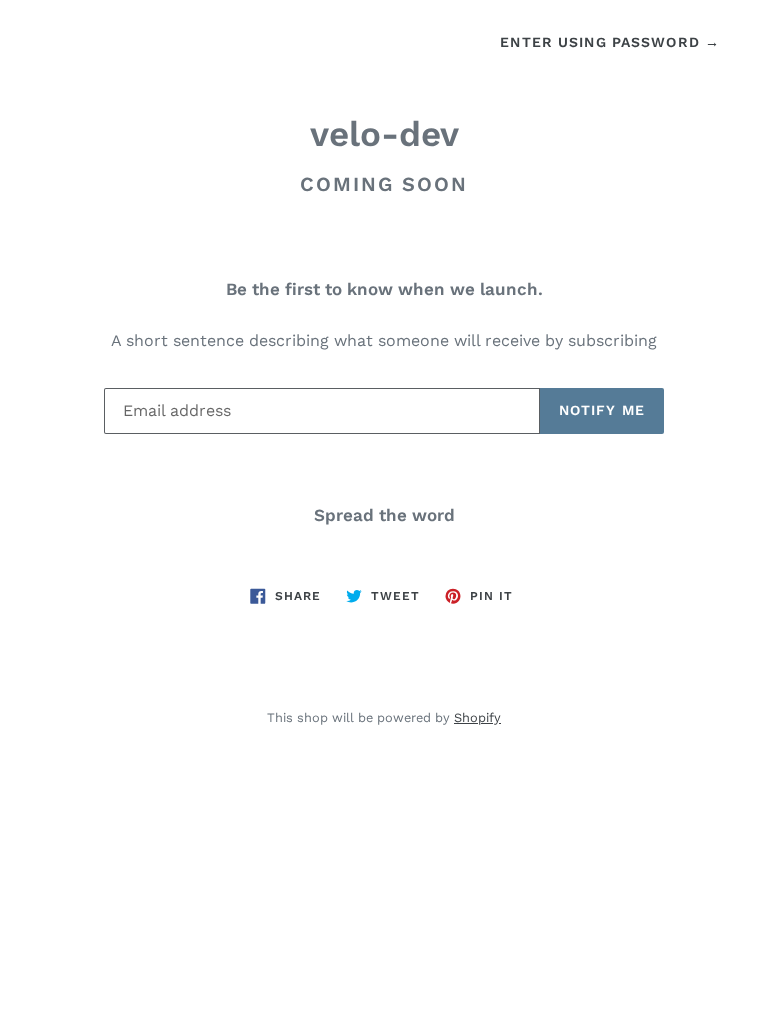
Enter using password (610, 42)
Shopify (477, 717)
